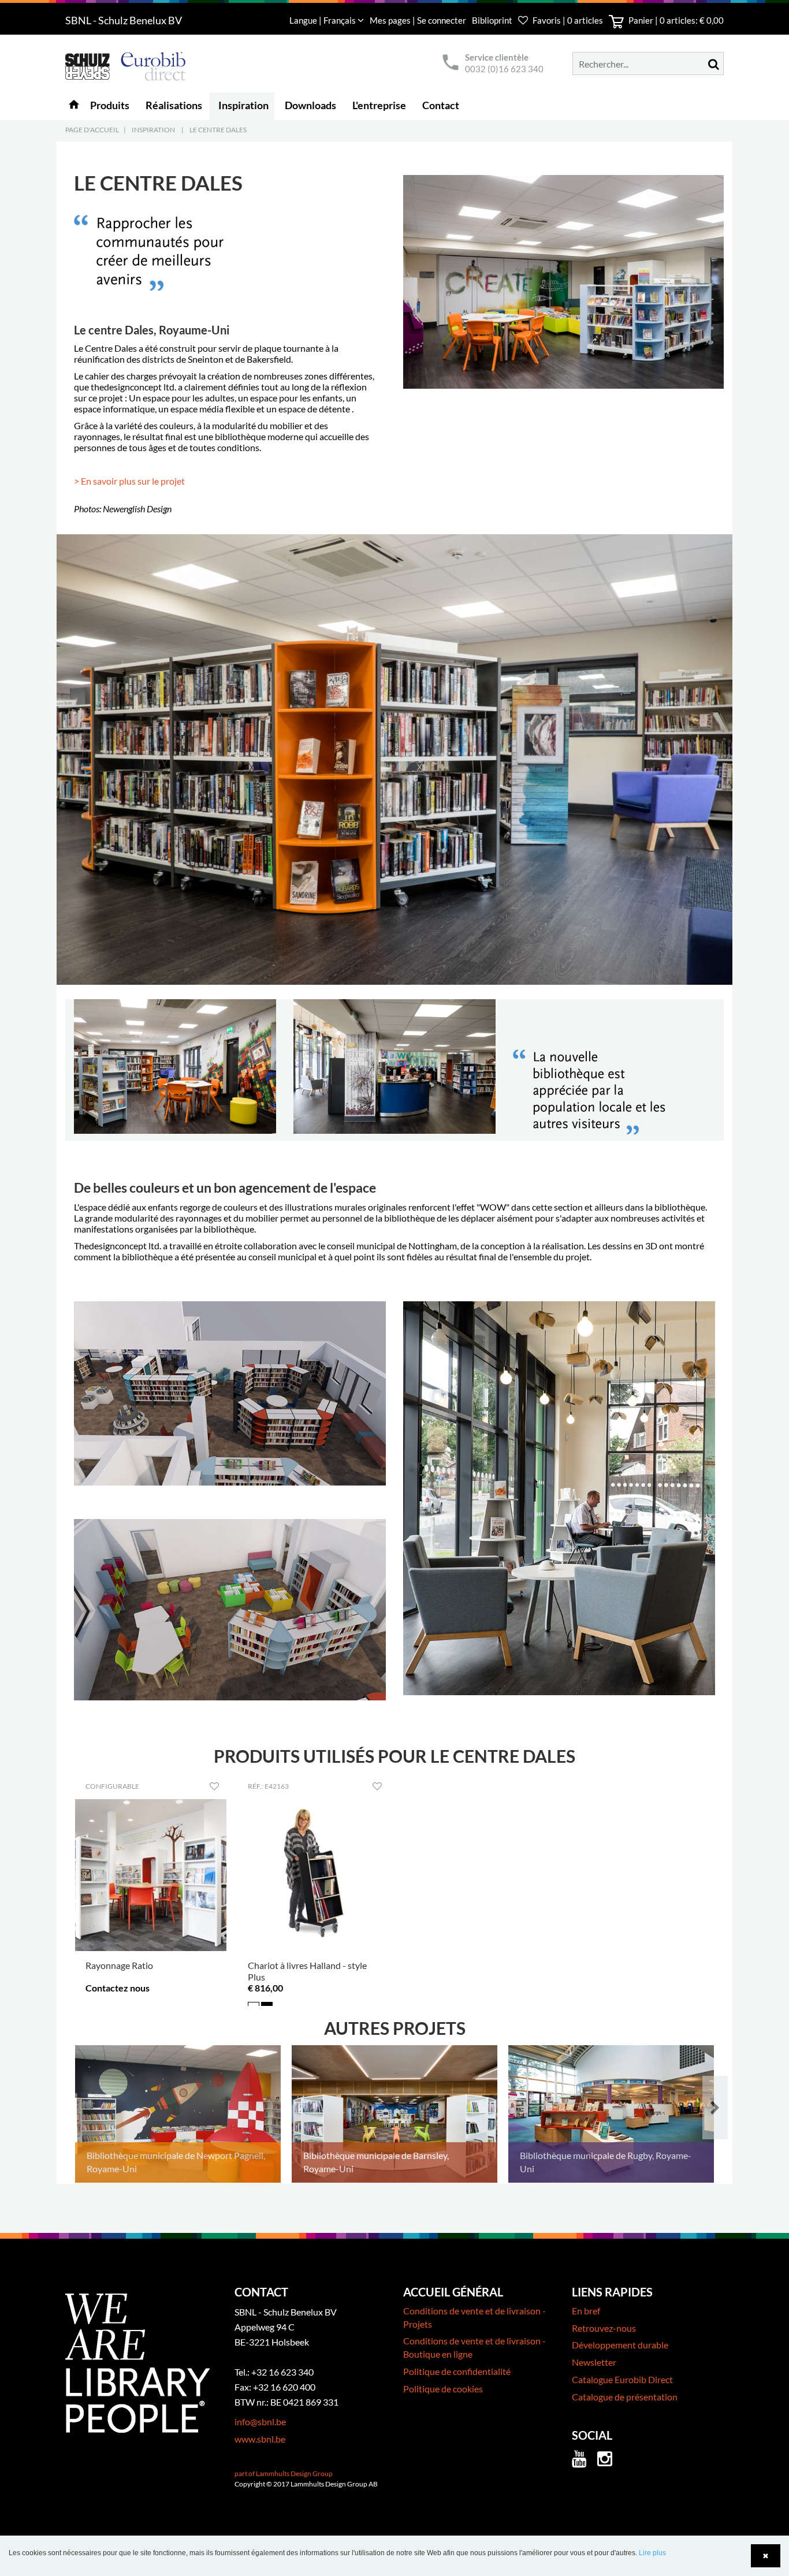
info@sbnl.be (260, 2421)
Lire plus (652, 2553)
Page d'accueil (92, 130)
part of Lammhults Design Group (284, 2473)
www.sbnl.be (260, 2439)
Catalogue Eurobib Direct (622, 2379)
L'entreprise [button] (379, 105)
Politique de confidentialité (457, 2371)
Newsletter (594, 2362)
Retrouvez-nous (604, 2328)
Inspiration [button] (243, 105)
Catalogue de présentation (625, 2397)
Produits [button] (110, 105)
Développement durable (620, 2345)
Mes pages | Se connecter (419, 20)
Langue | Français (323, 20)
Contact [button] (441, 105)
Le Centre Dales (218, 130)
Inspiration (153, 130)
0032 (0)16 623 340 (504, 69)
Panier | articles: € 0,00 (675, 20)
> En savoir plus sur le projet (129, 481)
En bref (586, 2311)
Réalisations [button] (174, 105)
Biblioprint (492, 20)
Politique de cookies (443, 2389)
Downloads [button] (310, 105)
